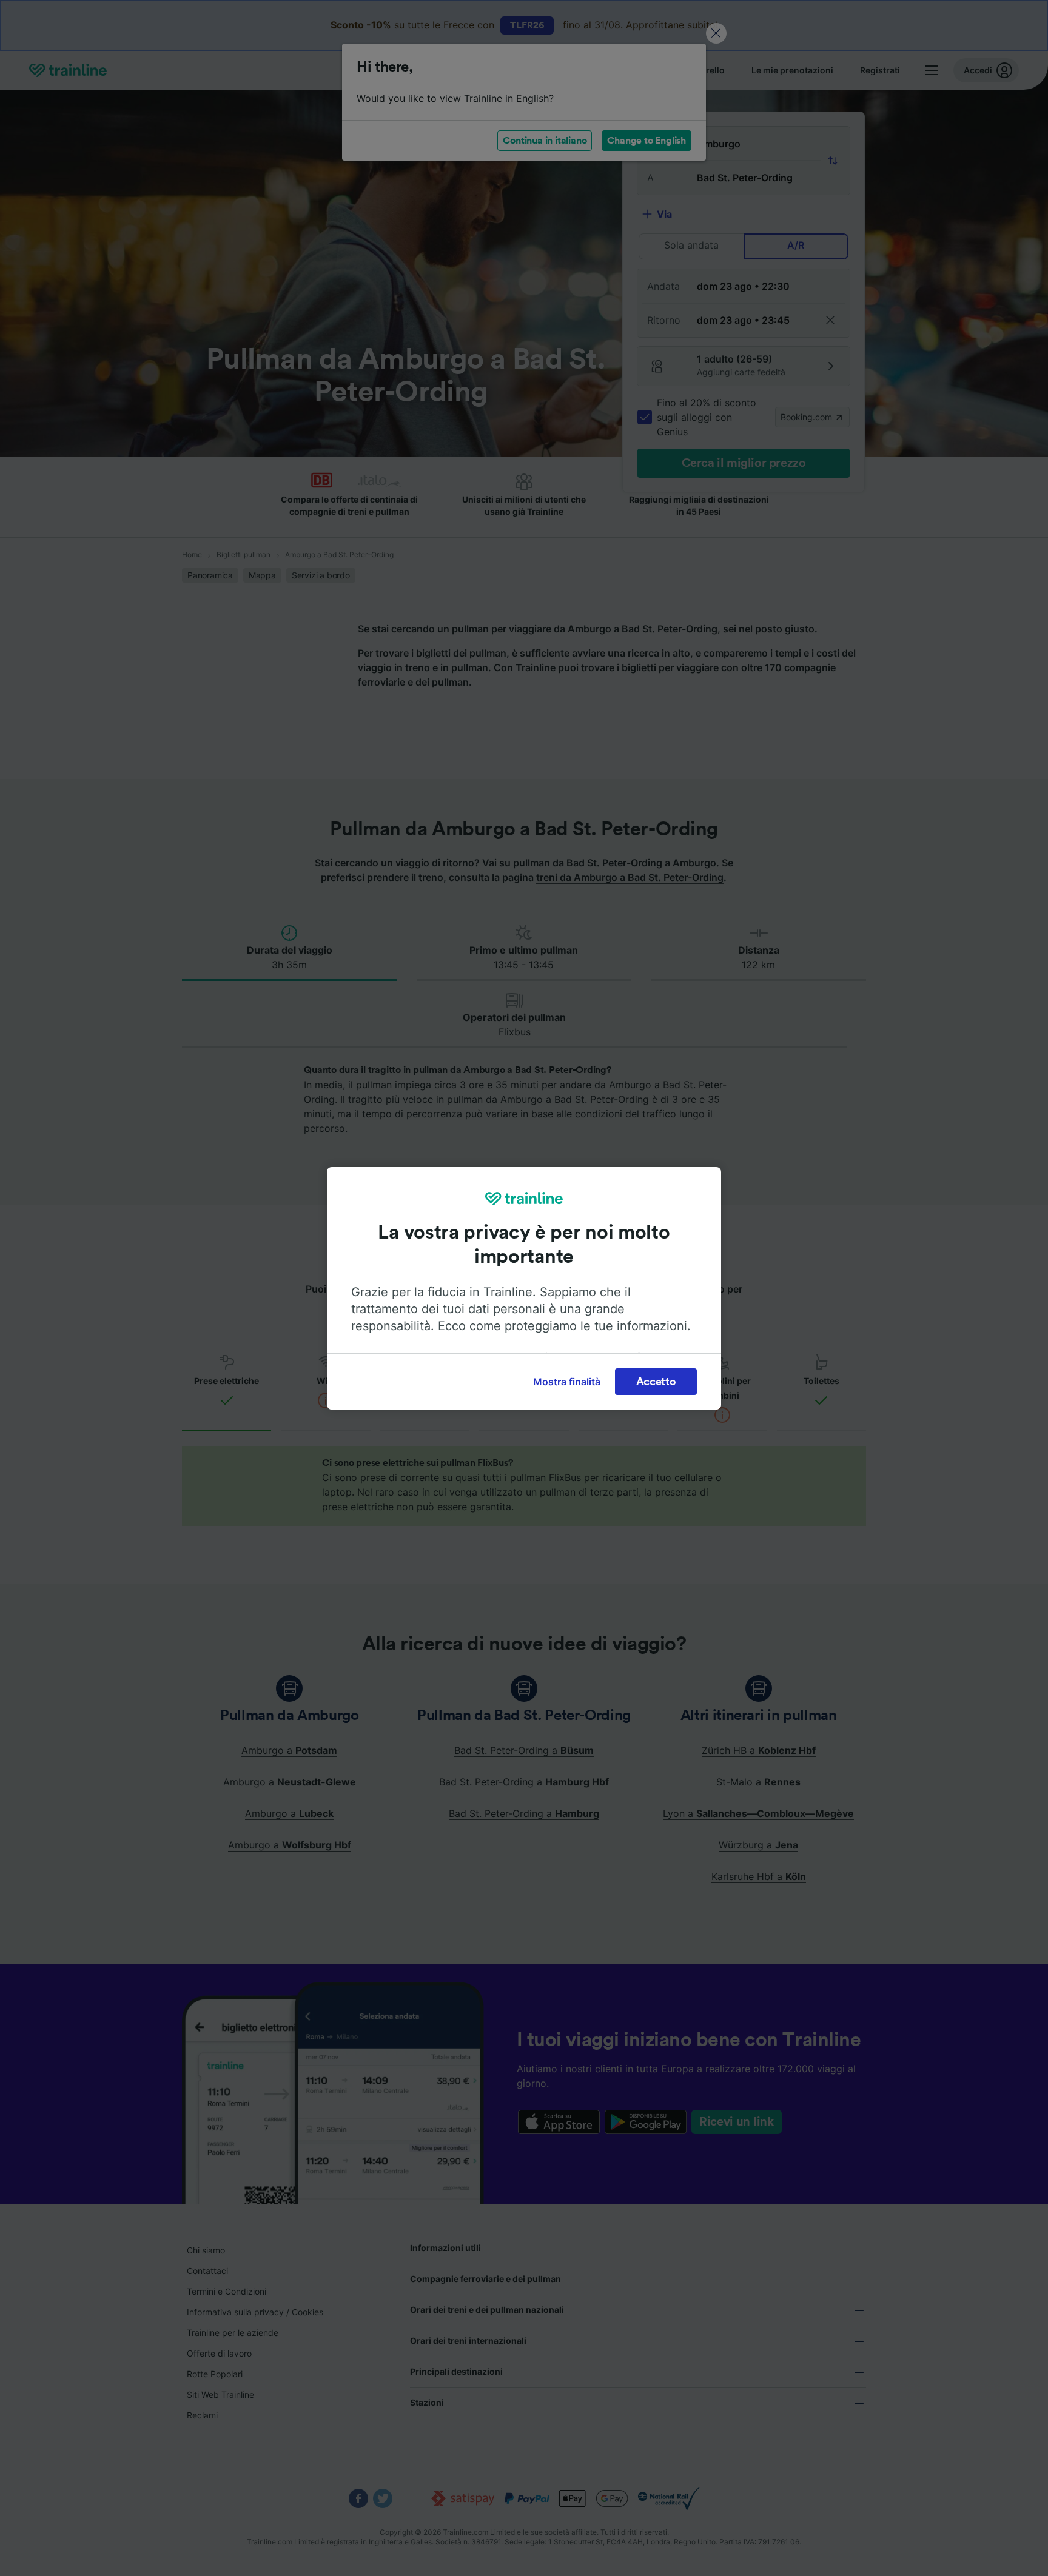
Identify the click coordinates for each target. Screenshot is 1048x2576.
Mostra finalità (567, 1382)
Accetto (656, 1382)
